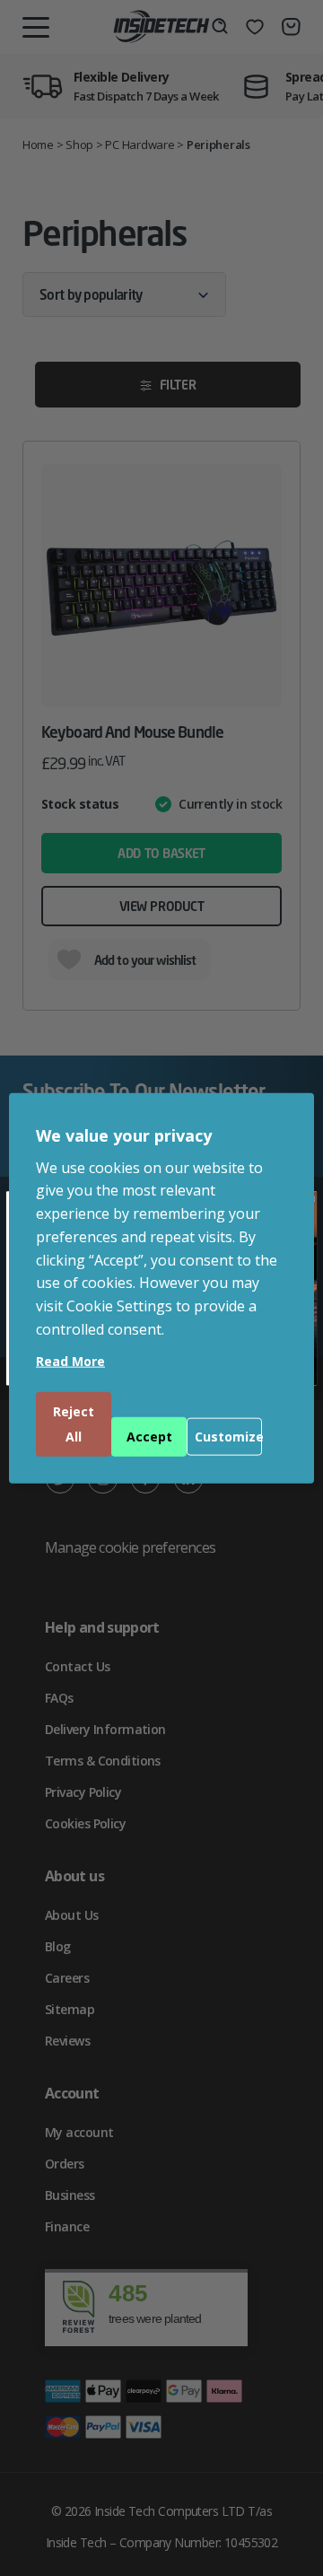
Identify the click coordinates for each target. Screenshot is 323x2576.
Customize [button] (228, 1436)
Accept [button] (149, 1436)
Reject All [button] (74, 1423)
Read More (70, 1360)
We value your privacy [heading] (124, 1135)
